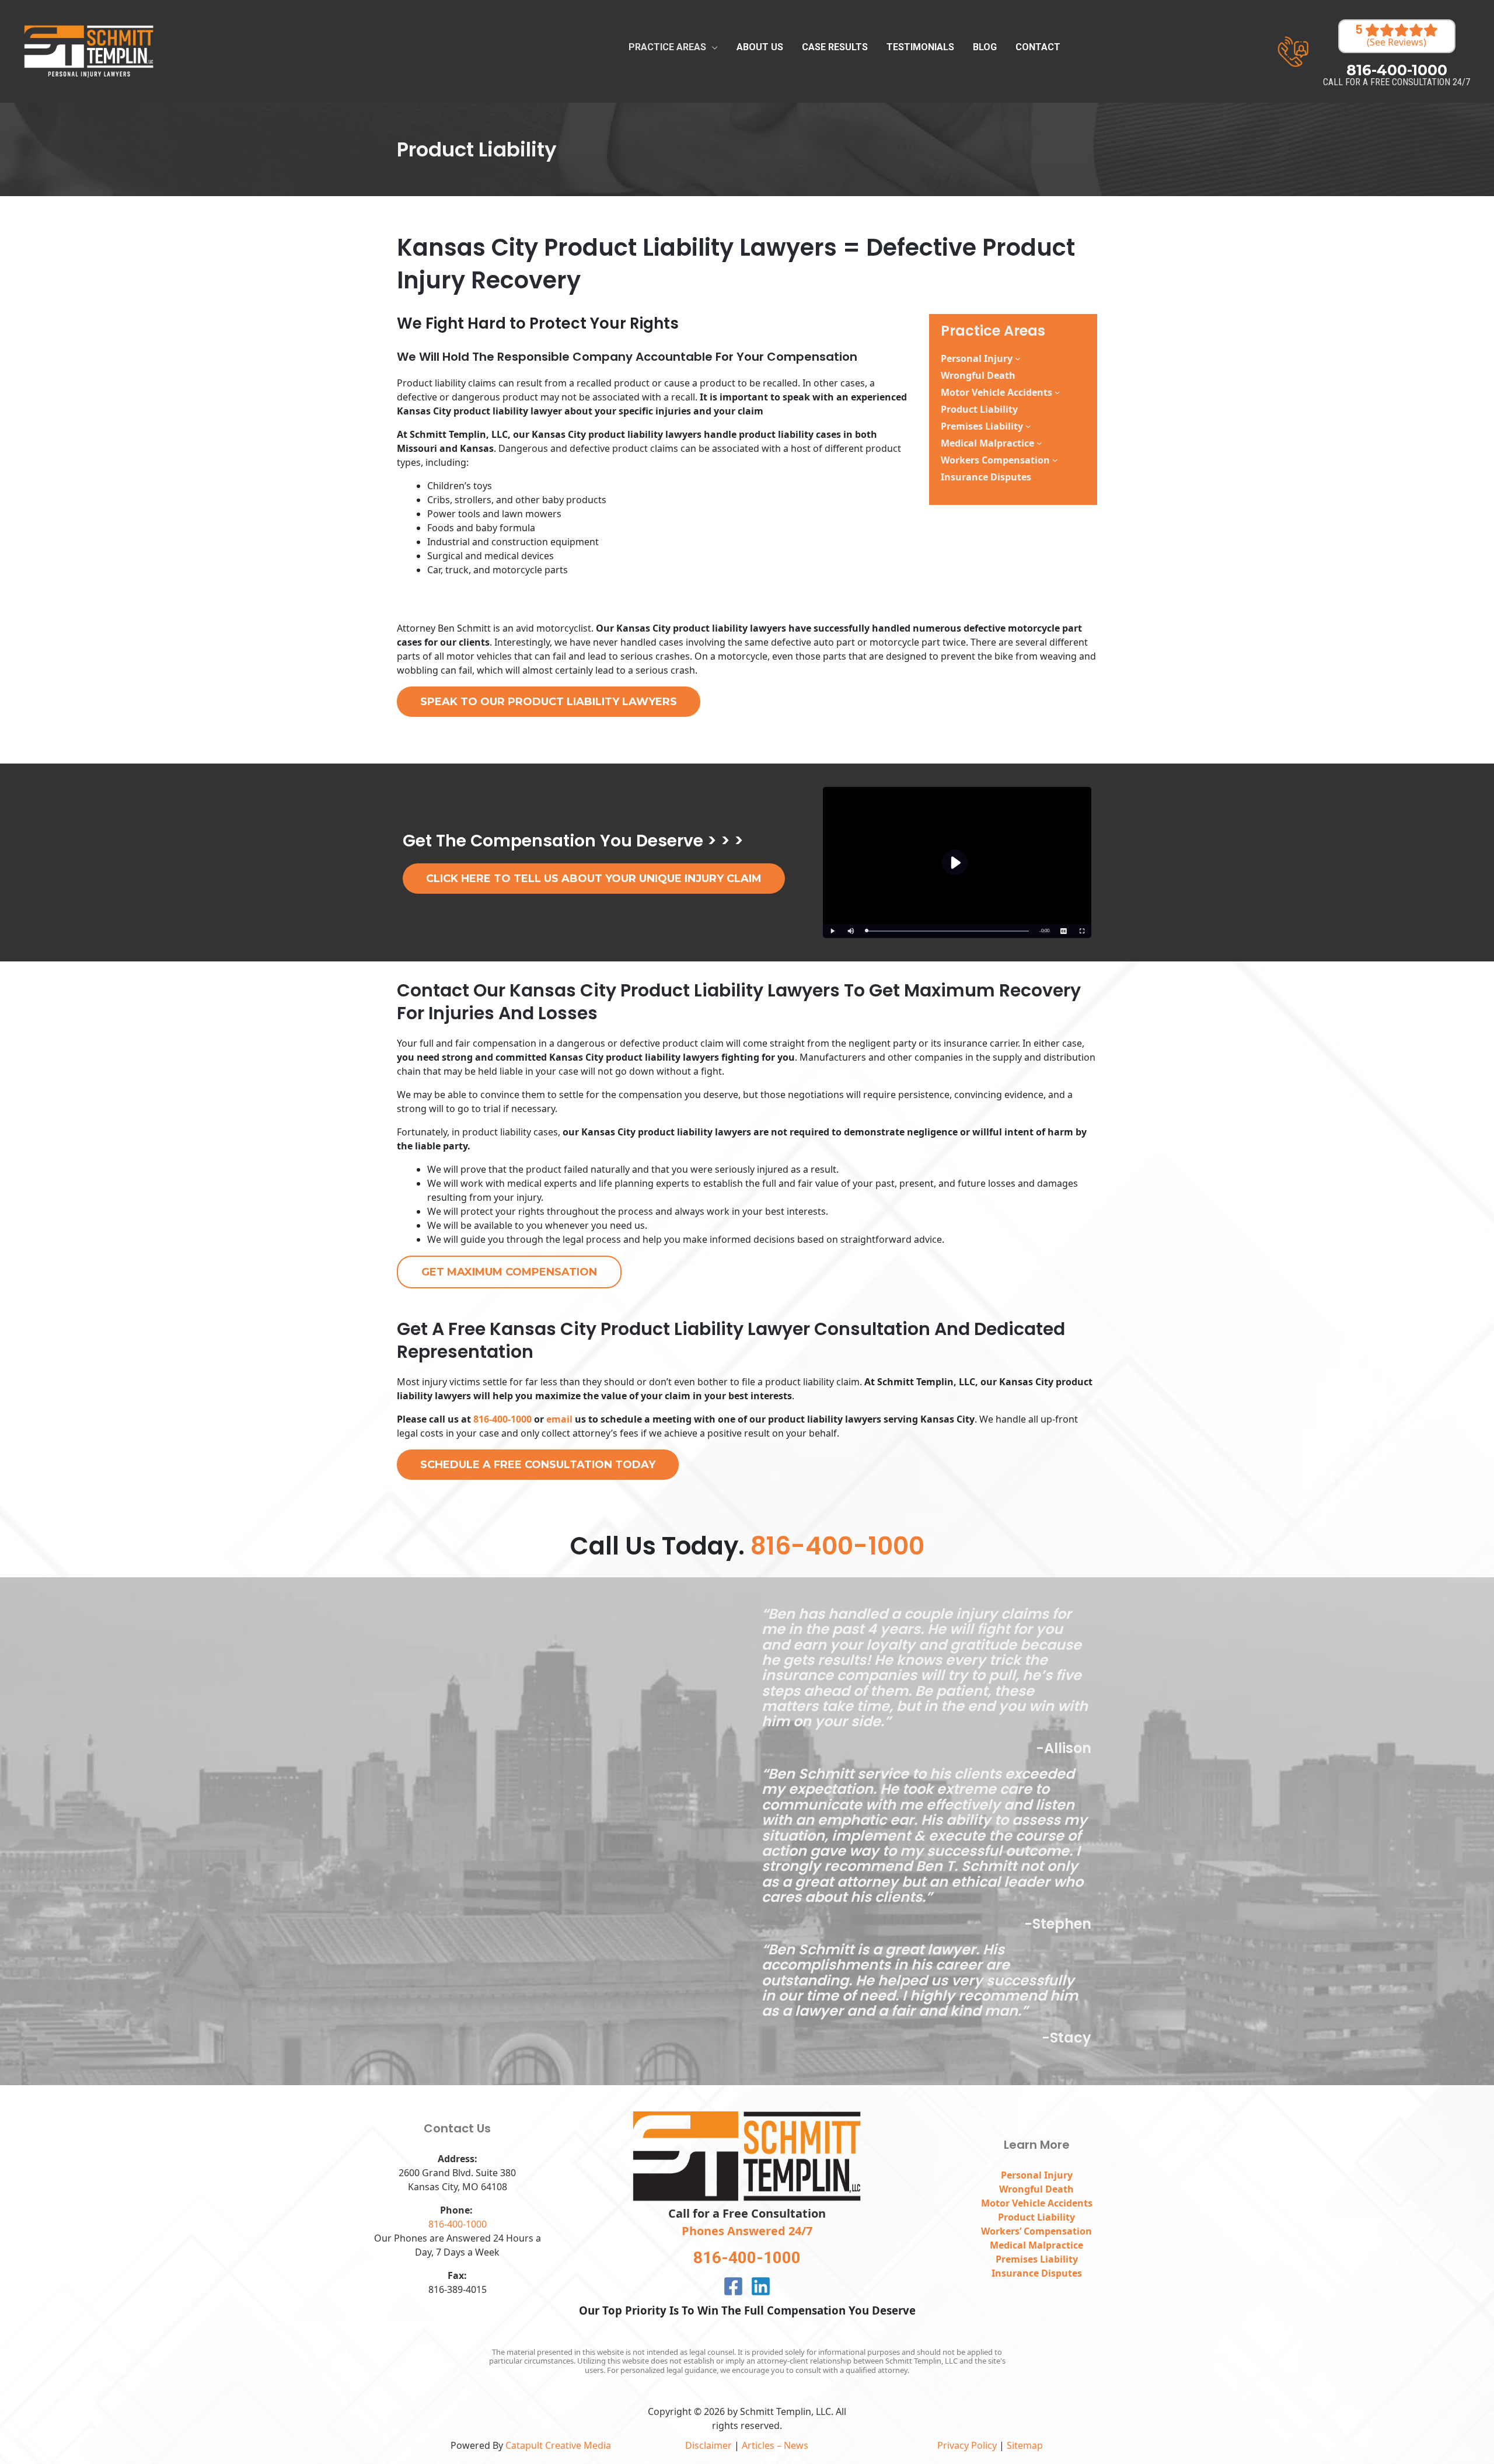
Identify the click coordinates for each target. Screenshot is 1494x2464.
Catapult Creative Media (558, 2445)
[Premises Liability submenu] (1028, 426)
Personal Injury (977, 358)
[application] (712, 47)
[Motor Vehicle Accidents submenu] (1057, 392)
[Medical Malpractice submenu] (1039, 443)
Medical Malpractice (987, 443)
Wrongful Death (1036, 2189)
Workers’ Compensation (1036, 2231)
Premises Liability (982, 426)
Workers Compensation (995, 460)
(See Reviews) (1397, 43)
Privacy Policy (967, 2445)
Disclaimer (708, 2445)
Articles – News (775, 2445)
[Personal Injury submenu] (1018, 358)
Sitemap (1025, 2445)
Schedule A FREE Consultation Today (538, 1465)
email (561, 1419)
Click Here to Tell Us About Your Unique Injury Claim (594, 879)
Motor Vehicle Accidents (996, 392)
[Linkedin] (761, 2286)
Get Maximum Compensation (509, 1272)
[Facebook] (733, 2286)
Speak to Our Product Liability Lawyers (549, 702)
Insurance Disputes (1037, 2273)
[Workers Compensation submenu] (1055, 460)
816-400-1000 (502, 1419)
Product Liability (1036, 2217)
